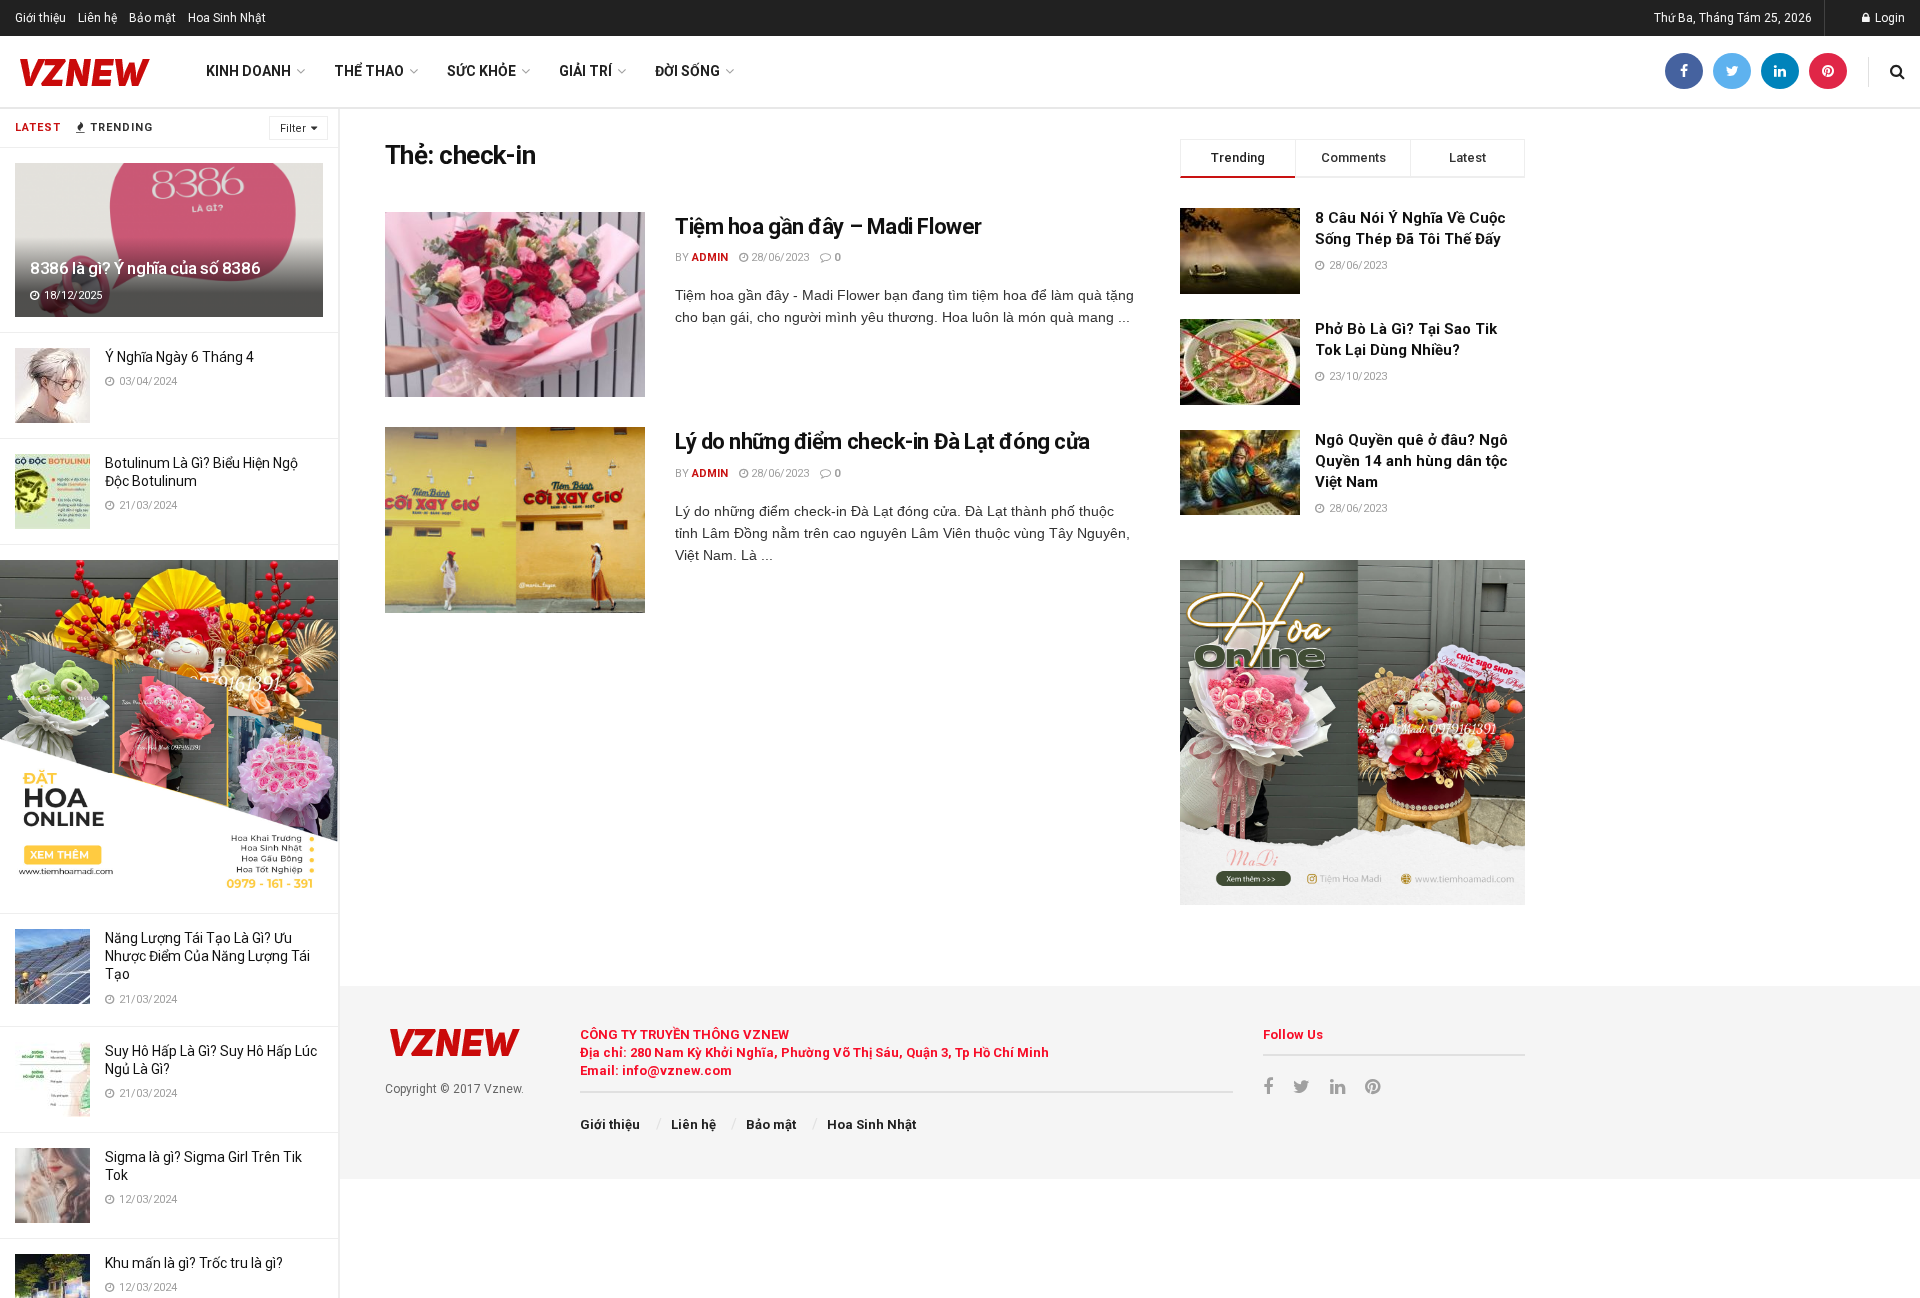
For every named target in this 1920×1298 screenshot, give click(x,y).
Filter (293, 128)
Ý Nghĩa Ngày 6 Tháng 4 (179, 357)
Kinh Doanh (248, 71)
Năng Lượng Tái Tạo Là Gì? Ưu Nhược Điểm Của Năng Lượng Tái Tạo (207, 956)
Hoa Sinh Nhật (227, 18)
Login (1888, 18)
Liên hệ (97, 18)
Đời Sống (687, 71)
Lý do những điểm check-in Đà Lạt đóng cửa (882, 441)
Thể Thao (369, 71)
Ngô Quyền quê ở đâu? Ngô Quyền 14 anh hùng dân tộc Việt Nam (1411, 461)
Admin (710, 257)
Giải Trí (585, 71)
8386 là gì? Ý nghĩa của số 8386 (145, 268)
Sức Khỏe (481, 71)
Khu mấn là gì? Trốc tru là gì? (194, 1263)
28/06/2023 (778, 257)
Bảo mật (152, 18)
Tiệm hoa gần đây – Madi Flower (828, 226)
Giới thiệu (40, 18)
